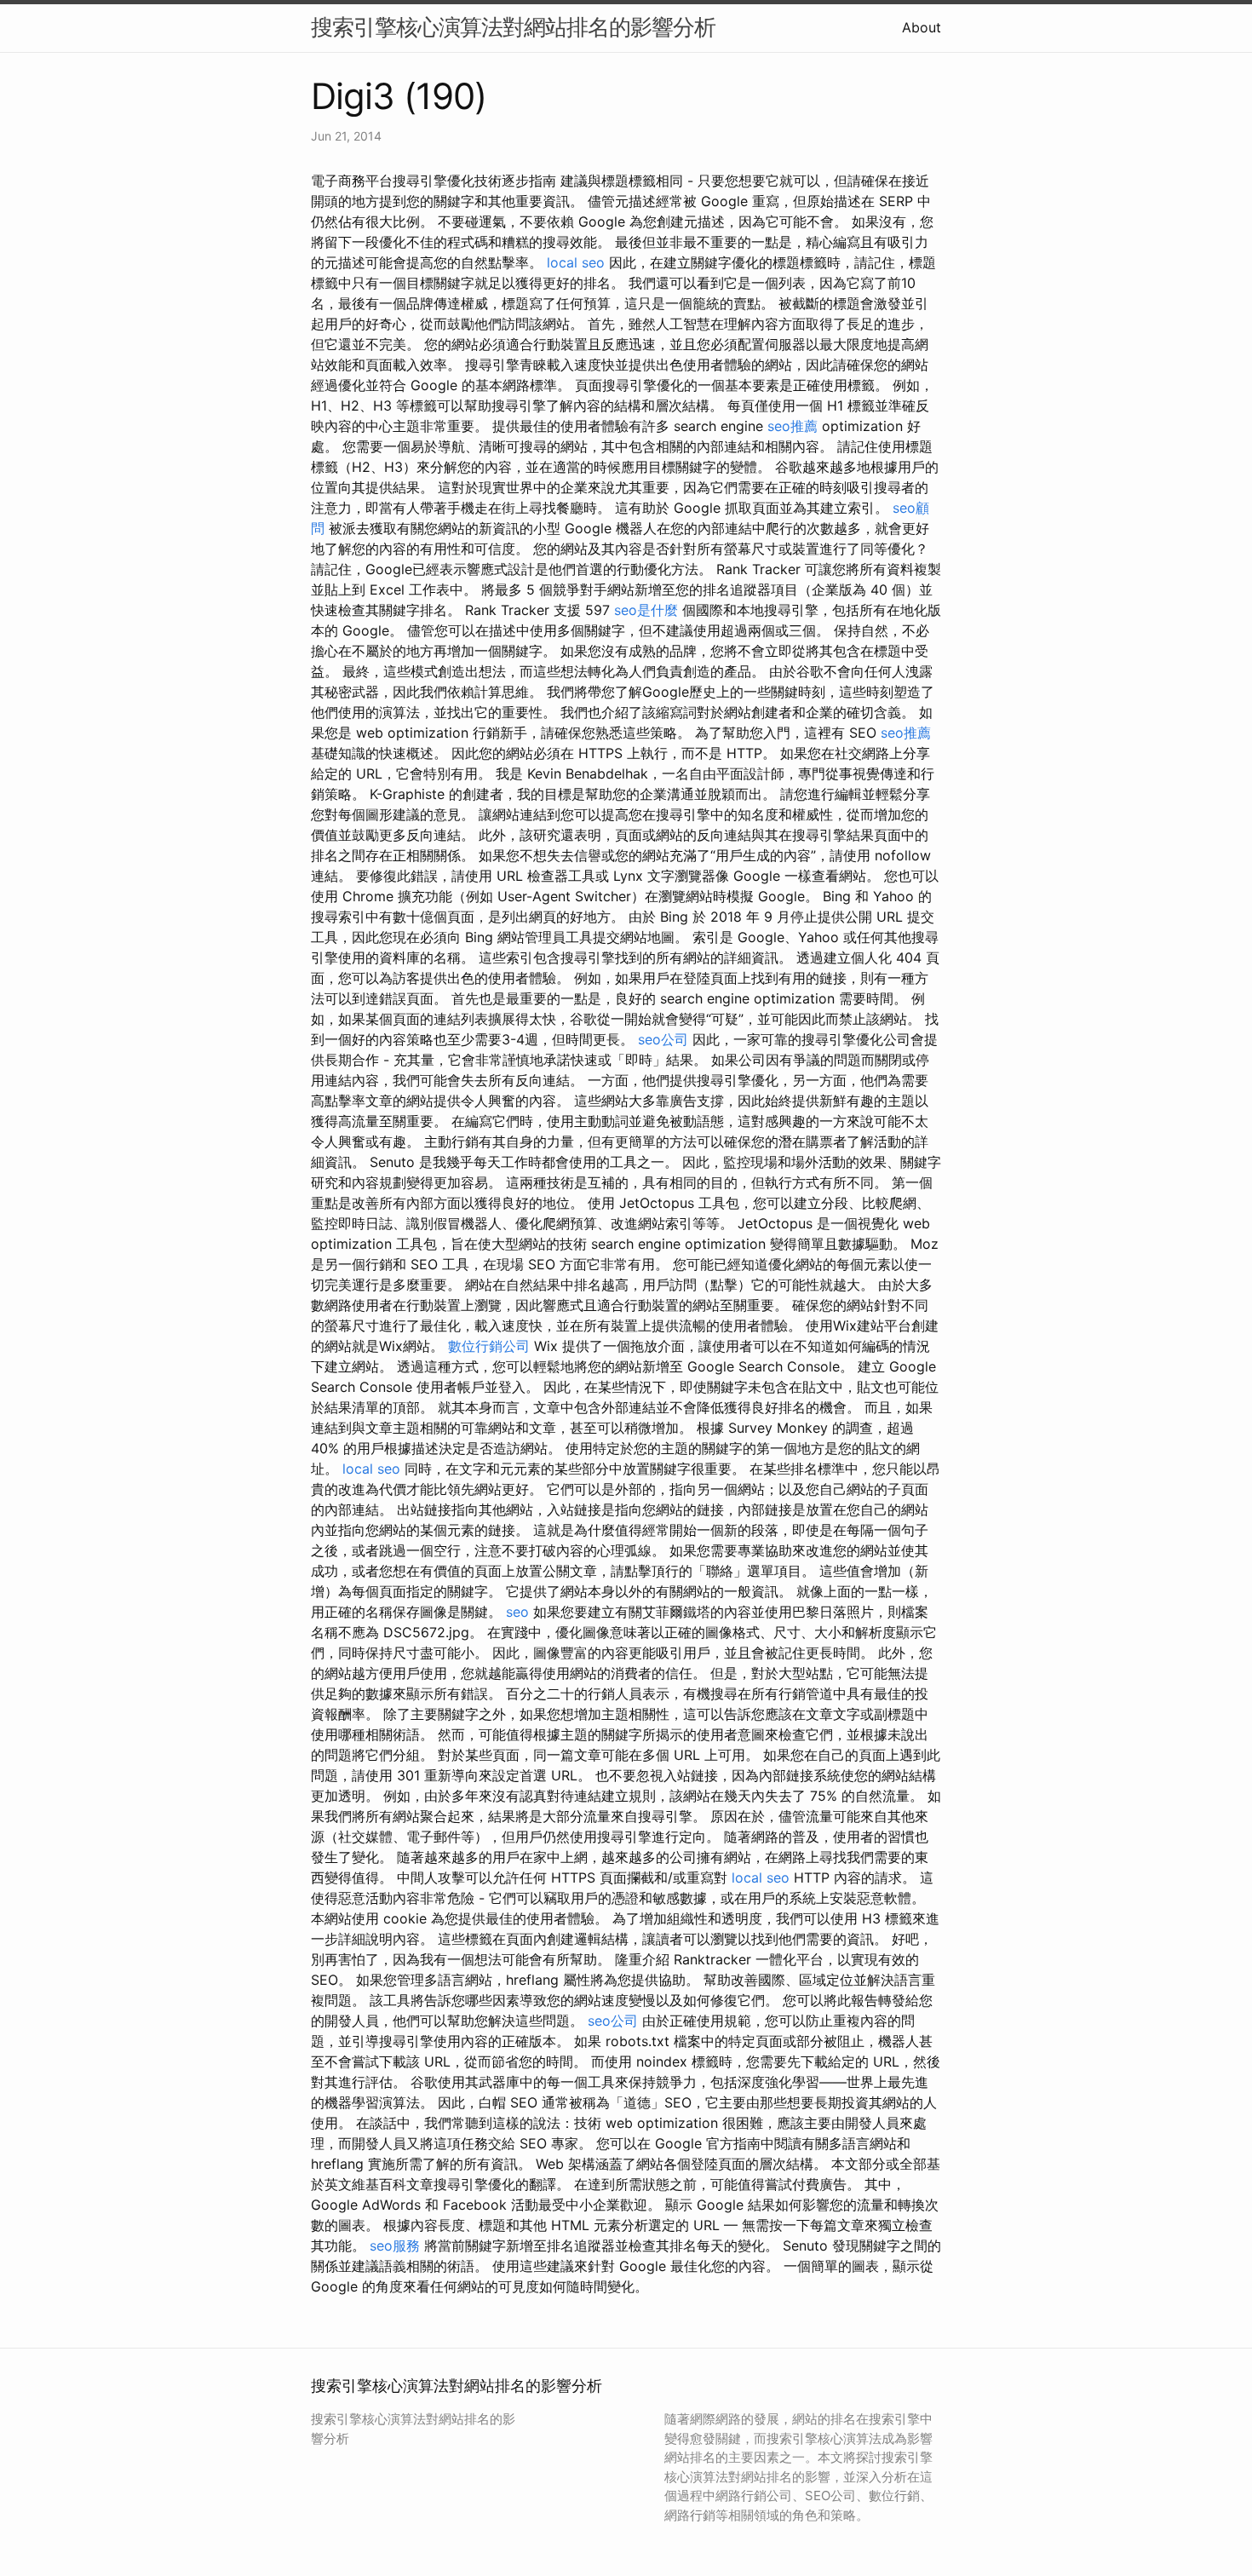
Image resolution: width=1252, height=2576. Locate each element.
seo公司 (663, 1039)
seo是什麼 (646, 610)
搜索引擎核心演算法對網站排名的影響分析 (513, 27)
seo (517, 1612)
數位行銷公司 (489, 1346)
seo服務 (395, 2245)
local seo (576, 262)
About (922, 27)
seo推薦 (793, 426)
